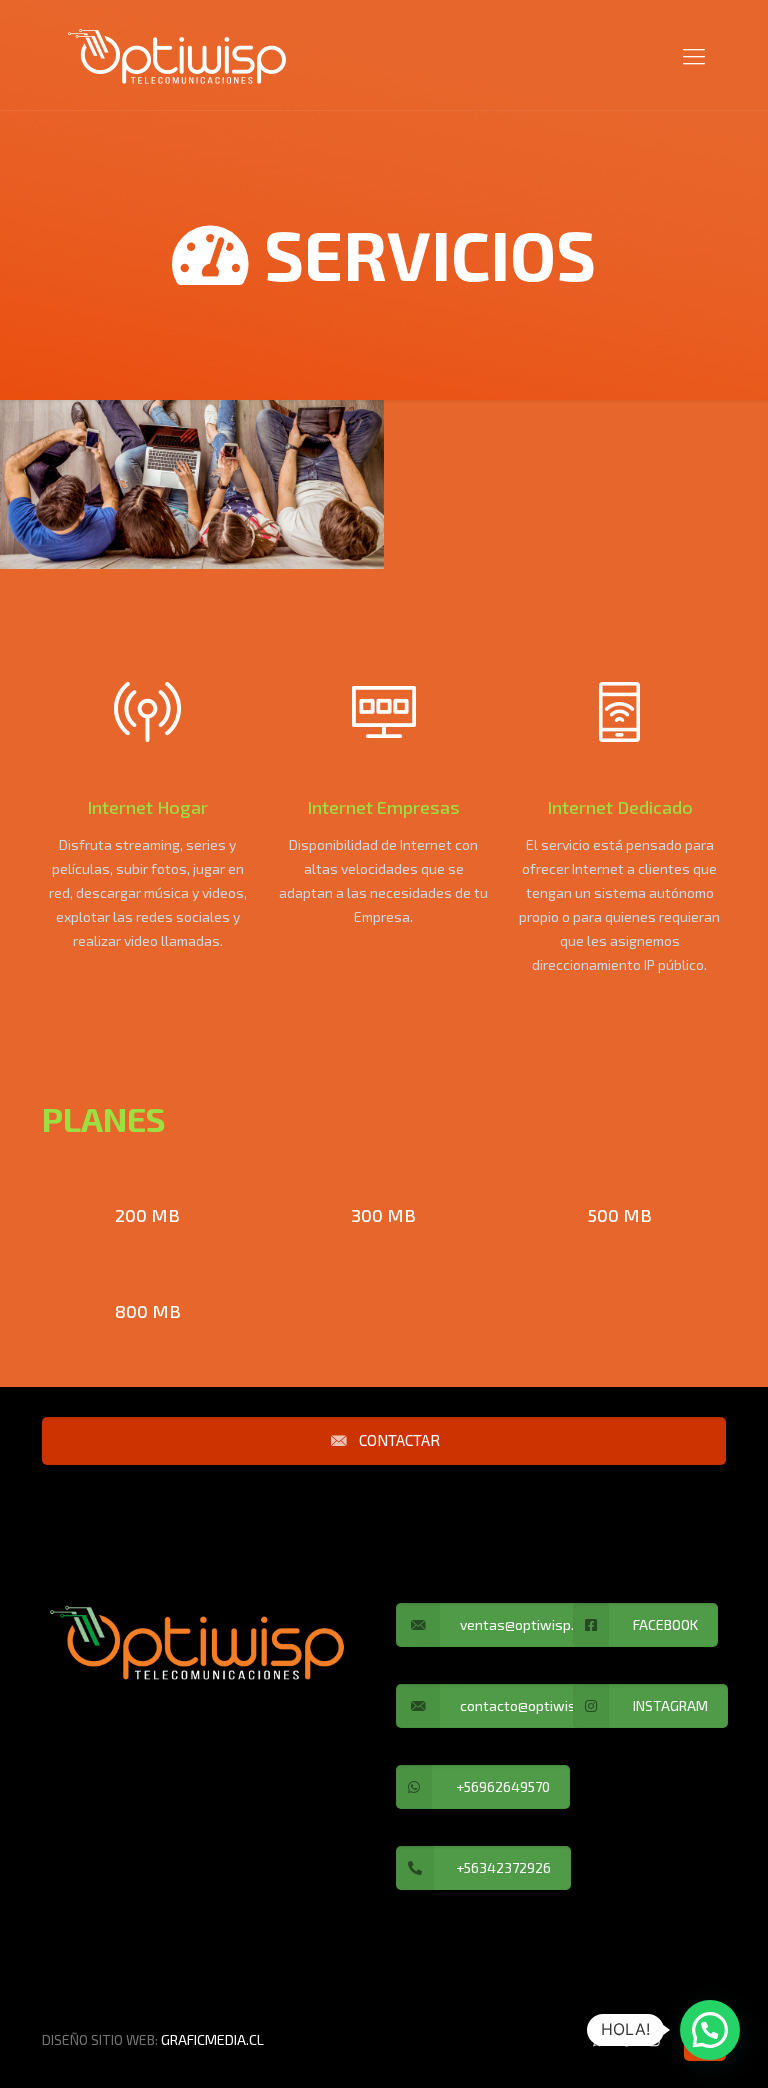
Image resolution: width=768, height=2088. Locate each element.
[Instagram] (653, 2039)
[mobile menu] (694, 55)
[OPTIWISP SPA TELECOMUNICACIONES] (177, 55)
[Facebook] (626, 2039)
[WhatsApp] (599, 2039)
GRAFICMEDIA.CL (212, 2039)
